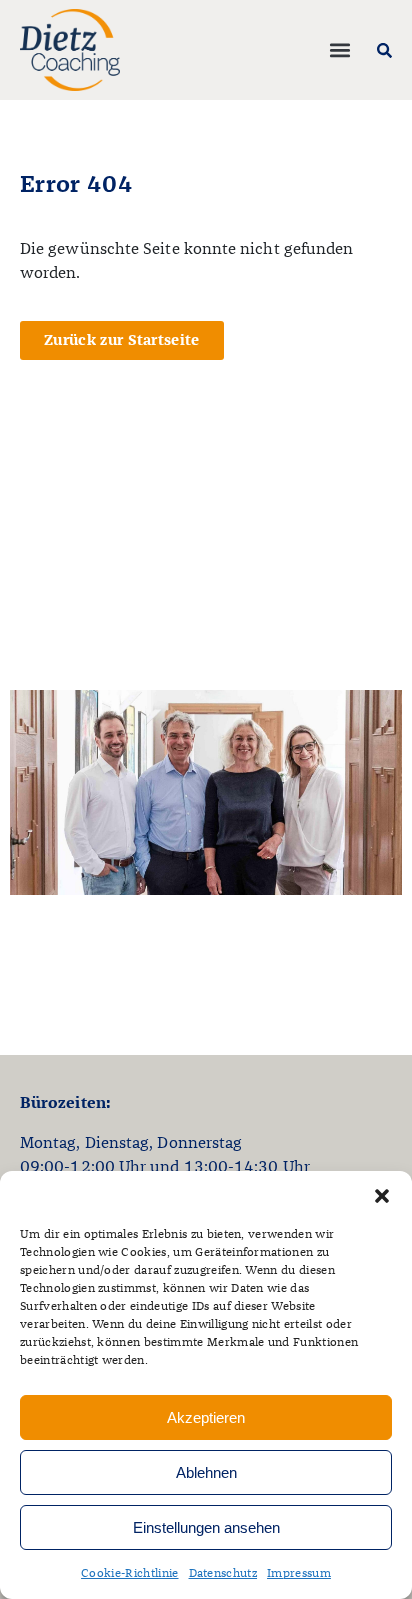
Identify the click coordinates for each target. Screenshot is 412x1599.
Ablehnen (206, 1472)
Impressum (299, 1574)
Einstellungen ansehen (206, 1527)
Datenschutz (223, 1574)
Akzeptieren (206, 1417)
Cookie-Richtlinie (129, 1574)
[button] (382, 1196)
